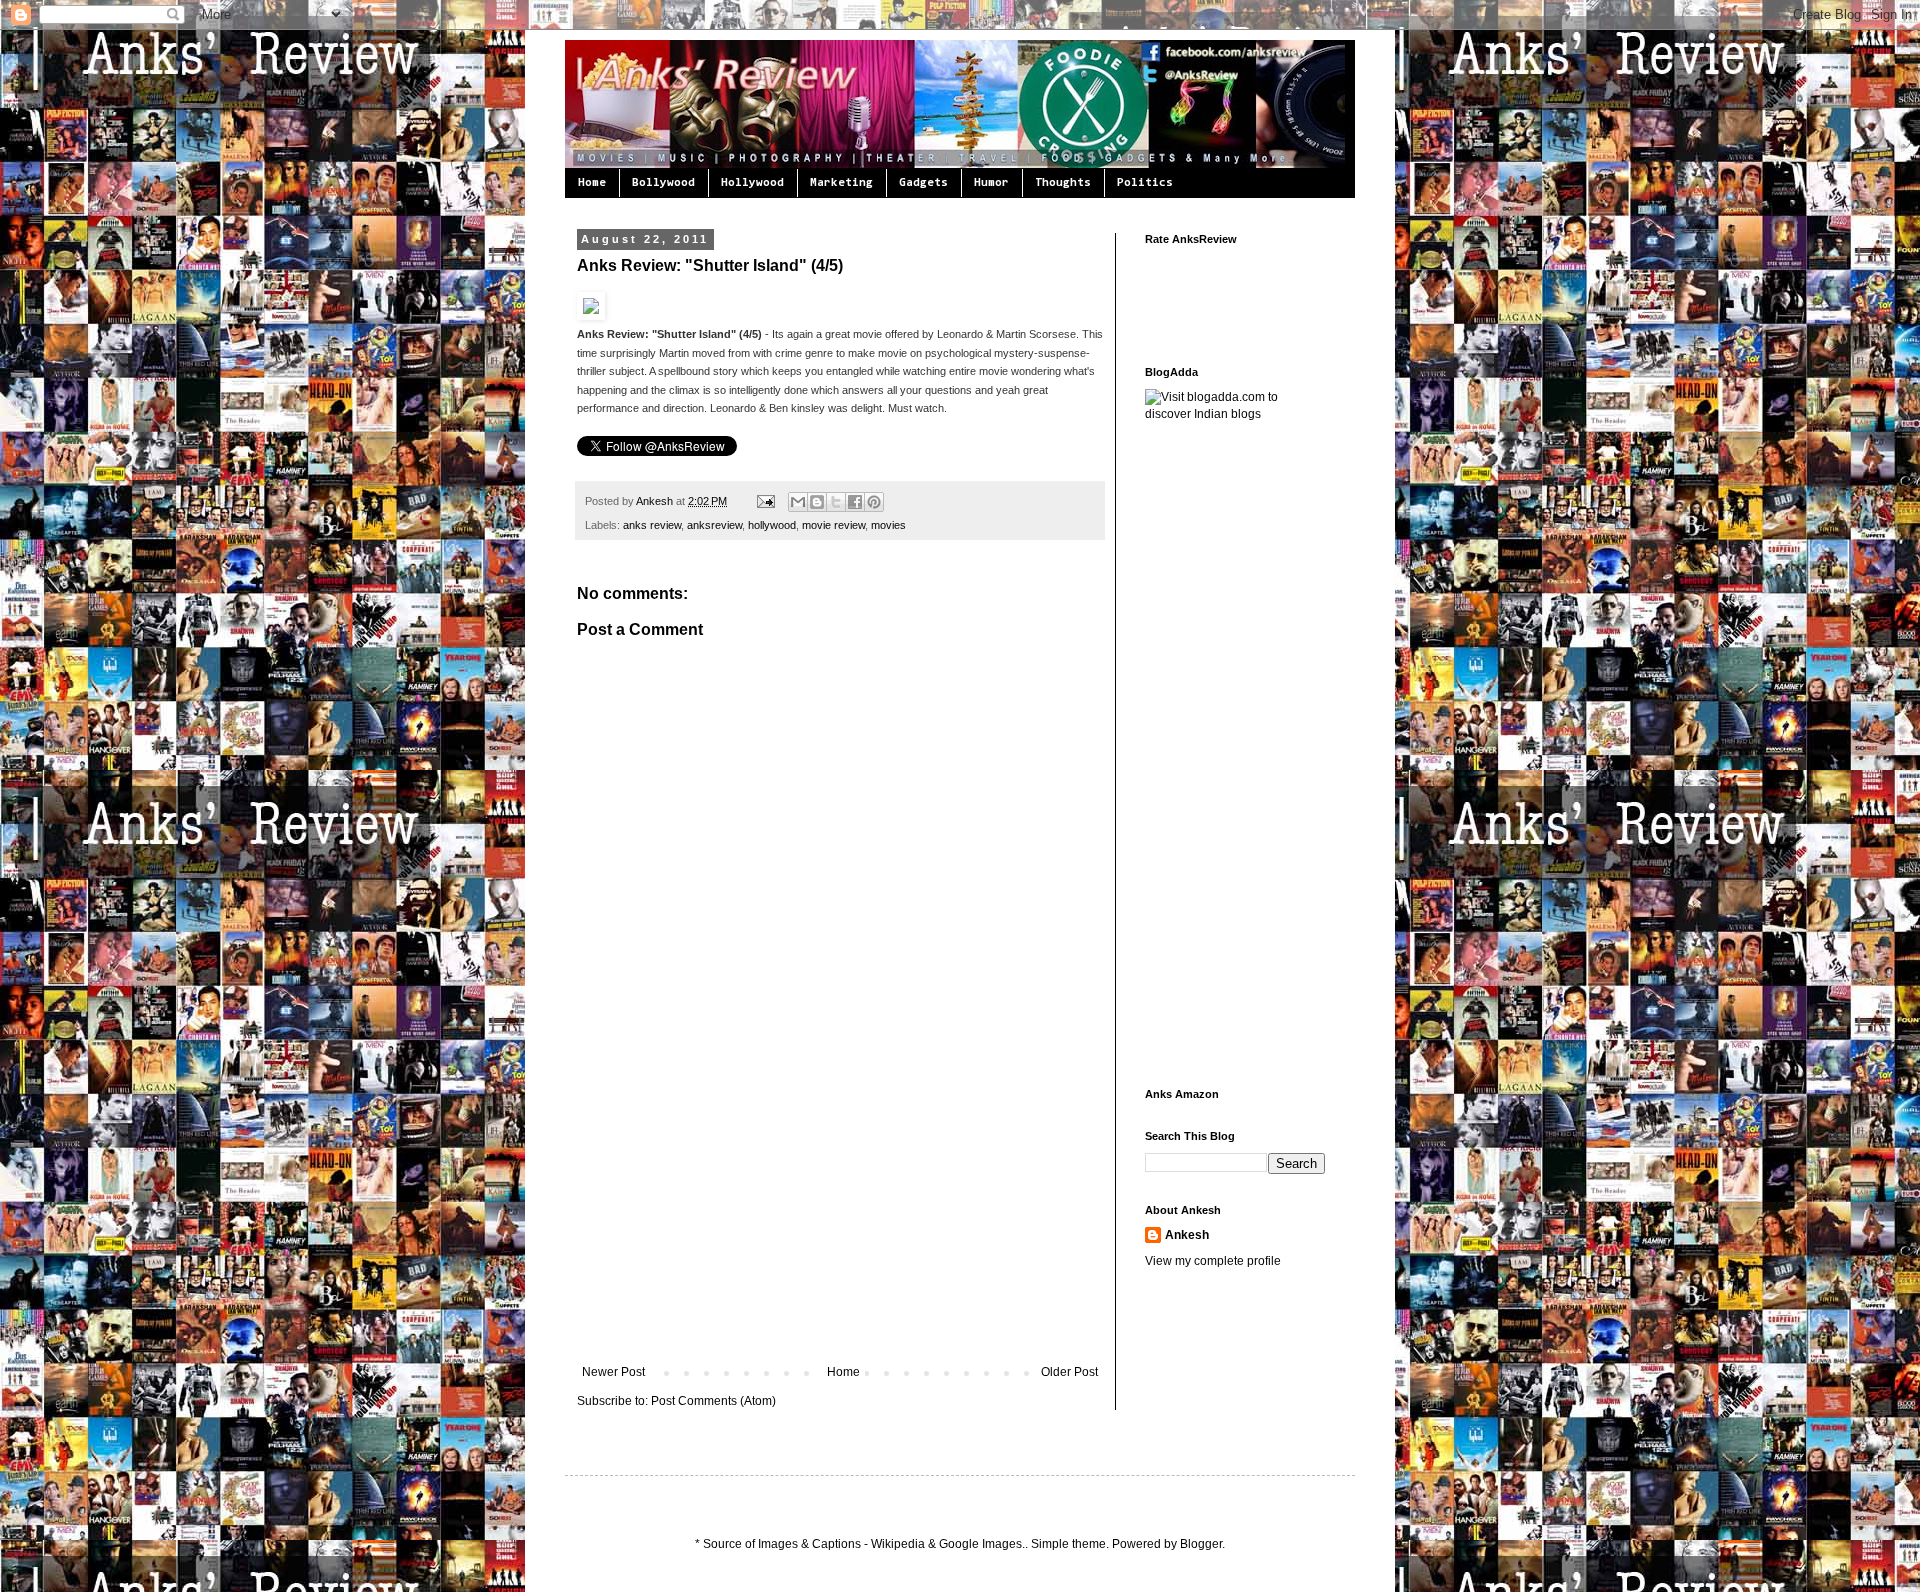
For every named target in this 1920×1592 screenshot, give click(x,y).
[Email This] (798, 502)
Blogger (1201, 1544)
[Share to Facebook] (855, 502)
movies (888, 525)
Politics (1145, 183)
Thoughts (1063, 183)
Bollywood (663, 183)
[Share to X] (836, 502)
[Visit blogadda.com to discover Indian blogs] (1235, 414)
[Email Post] (765, 501)
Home (592, 183)
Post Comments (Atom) (713, 1401)
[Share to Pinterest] (874, 502)
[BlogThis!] (817, 502)
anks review (652, 525)
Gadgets (923, 183)
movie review (833, 525)
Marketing (841, 183)
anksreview (714, 525)
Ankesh (656, 501)
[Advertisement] (840, 1215)
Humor (991, 183)
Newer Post (613, 1372)
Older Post (1069, 1372)
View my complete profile (1213, 1261)
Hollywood (752, 183)
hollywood (772, 525)
